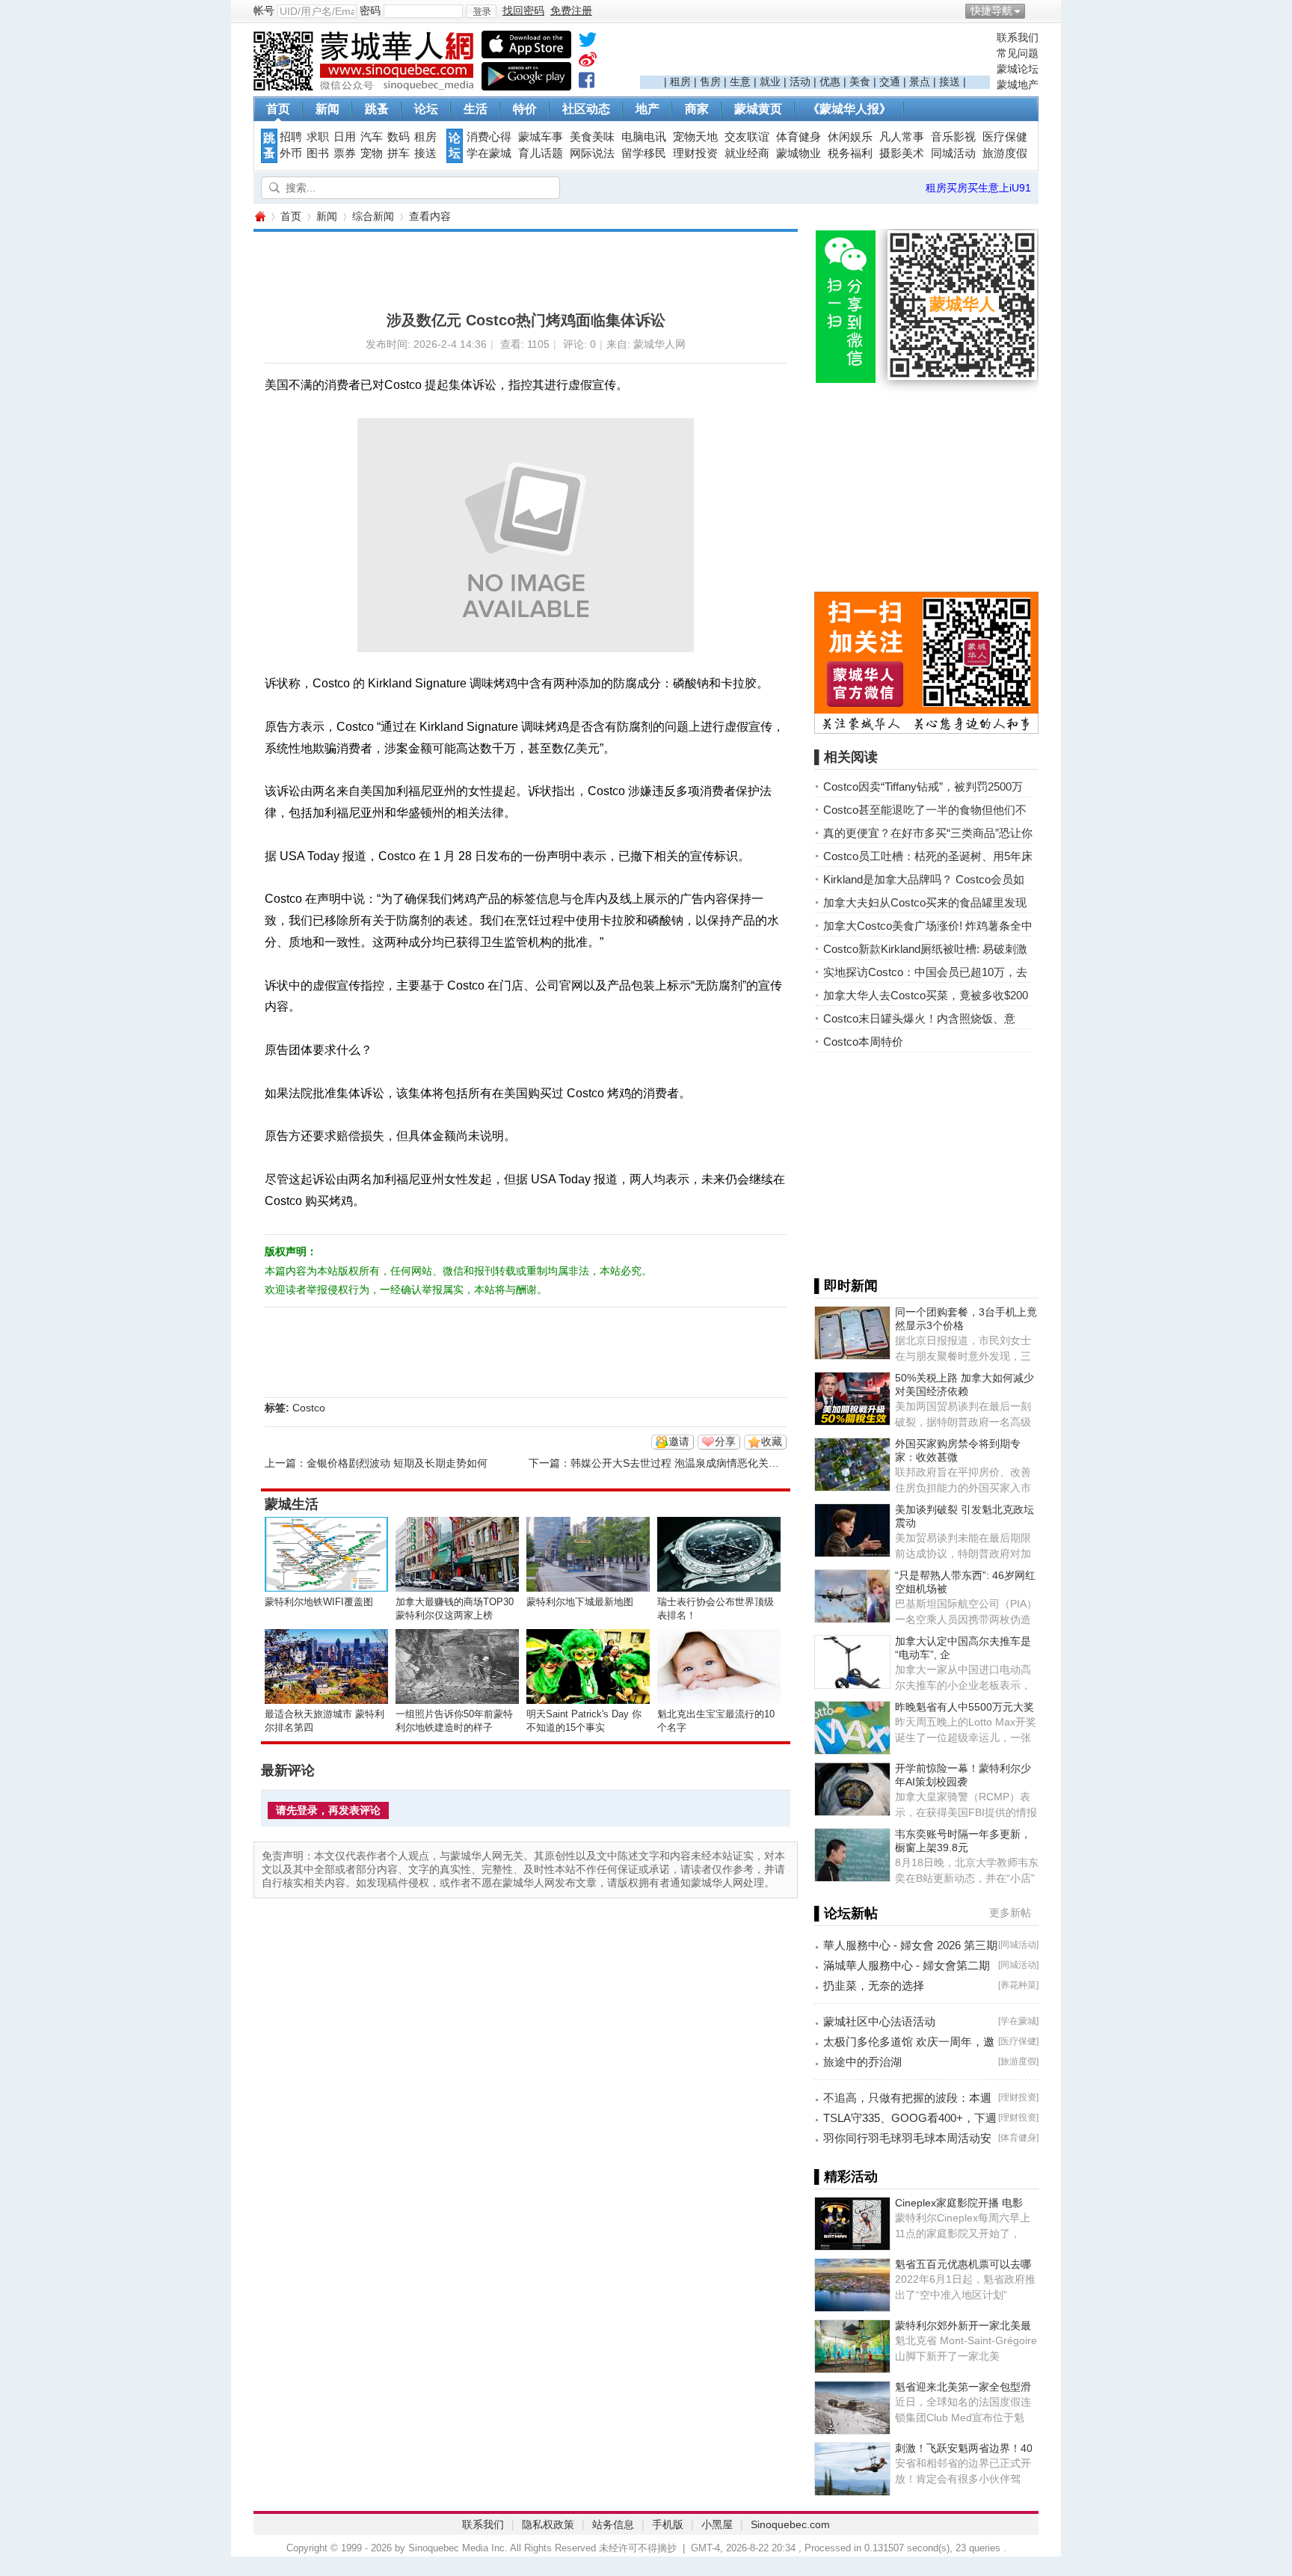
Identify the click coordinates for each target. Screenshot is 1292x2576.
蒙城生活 (292, 1504)
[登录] (481, 11)
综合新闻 (373, 216)
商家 (697, 109)
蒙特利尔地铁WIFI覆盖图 (319, 1602)
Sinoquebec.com (790, 2524)
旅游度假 (1005, 153)
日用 (345, 137)
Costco (309, 1408)
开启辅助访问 (1035, 10)
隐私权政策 (548, 2524)
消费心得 (489, 137)
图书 (318, 153)
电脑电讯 (644, 137)
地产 (647, 109)
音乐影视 (953, 137)
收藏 (772, 1441)
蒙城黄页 (758, 109)
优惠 (830, 82)
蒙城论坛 (1018, 69)
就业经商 (747, 153)
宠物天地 (695, 137)
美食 (860, 82)
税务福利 (850, 153)
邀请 (679, 1441)
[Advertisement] (815, 53)
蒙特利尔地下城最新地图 (580, 1602)
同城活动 (953, 153)
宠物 (372, 153)
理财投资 (695, 153)
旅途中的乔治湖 (862, 2062)
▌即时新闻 (846, 1286)
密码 (370, 10)
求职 (318, 137)
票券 (345, 153)
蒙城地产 (1018, 85)
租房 (680, 82)
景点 (920, 82)
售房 (710, 82)
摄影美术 (902, 153)
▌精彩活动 (846, 2177)
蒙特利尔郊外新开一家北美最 (963, 2325)
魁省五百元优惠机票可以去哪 (963, 2264)
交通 (890, 82)
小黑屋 (717, 2524)
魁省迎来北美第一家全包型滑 (963, 2387)
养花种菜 (1018, 1985)
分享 (725, 1441)
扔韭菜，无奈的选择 (874, 1985)
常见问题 (1018, 53)
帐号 (264, 10)
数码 (399, 137)
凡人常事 (902, 137)
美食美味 (592, 137)
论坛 (426, 109)
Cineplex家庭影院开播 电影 (959, 2203)
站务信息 (613, 2524)
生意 (740, 82)
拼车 (399, 153)
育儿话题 (541, 153)
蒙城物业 (799, 153)
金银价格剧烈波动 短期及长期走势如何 (397, 1463)
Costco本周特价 (863, 1042)
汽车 (372, 137)
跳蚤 (377, 109)
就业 (770, 82)
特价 (525, 109)
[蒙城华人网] (366, 87)
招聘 (291, 137)
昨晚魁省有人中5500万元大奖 (965, 1707)
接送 (950, 82)
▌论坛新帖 (846, 1913)
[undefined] (588, 43)
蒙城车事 (541, 137)
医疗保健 (1005, 137)
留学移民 (644, 153)
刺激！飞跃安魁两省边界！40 (964, 2448)
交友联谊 (747, 137)
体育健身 (799, 137)
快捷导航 (991, 10)
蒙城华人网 (259, 217)
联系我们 (1018, 37)
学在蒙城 (489, 153)
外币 (291, 153)
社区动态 (586, 109)
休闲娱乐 (850, 137)
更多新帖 (1010, 1913)
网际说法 (592, 153)
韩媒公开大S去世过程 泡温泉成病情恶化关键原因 (685, 1463)
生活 (476, 109)
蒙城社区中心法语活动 (879, 2021)
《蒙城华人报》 (849, 109)
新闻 (327, 109)
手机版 (668, 2524)
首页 (278, 109)
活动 (800, 82)
